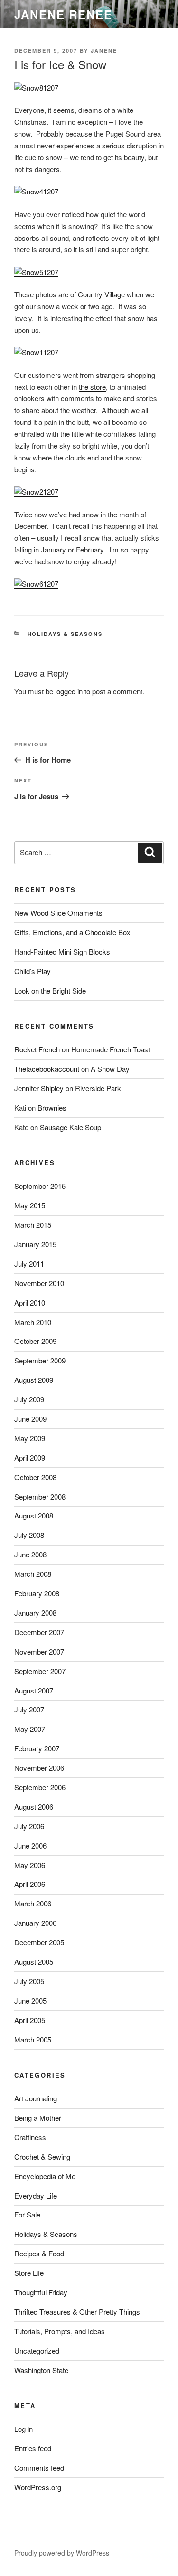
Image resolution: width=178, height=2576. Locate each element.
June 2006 (30, 1845)
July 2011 (29, 1264)
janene (104, 51)
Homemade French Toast (111, 1049)
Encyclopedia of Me (45, 2176)
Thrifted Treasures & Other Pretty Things (77, 2312)
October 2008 (35, 1477)
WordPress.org (38, 2487)
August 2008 (34, 1515)
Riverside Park (98, 1088)
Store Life (29, 2273)
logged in (69, 691)
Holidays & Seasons (65, 634)
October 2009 (35, 1341)
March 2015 (33, 1225)
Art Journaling (36, 2098)
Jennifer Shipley (39, 1088)
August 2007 (34, 1690)
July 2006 (29, 1826)
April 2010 (30, 1302)
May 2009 (30, 1438)
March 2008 (33, 1574)
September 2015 (40, 1186)
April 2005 (30, 2020)
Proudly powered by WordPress (62, 2553)
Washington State (41, 2370)
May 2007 (30, 1729)
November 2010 (39, 1283)
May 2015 (30, 1205)
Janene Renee (63, 14)
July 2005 (29, 1981)
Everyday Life (36, 2195)
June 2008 (30, 1554)
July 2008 (29, 1535)
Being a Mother (38, 2118)
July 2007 (29, 1709)
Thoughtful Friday (41, 2292)
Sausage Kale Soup (70, 1127)
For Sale (27, 2214)
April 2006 (30, 1884)
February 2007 (37, 1748)
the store (92, 387)
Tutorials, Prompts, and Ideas (60, 2331)
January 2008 (35, 1613)
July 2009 (29, 1399)
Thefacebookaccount (47, 1069)
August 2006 (34, 1807)
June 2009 (30, 1419)
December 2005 (39, 1942)
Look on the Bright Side (50, 990)
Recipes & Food (39, 2253)
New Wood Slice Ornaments (58, 913)
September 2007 (40, 1671)
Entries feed (33, 2448)
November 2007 (39, 1651)
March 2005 (33, 2039)
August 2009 (34, 1380)
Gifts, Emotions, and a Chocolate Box (72, 932)
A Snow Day (110, 1069)
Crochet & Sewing (42, 2157)
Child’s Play (33, 971)
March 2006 (33, 1903)
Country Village (101, 294)
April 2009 (30, 1458)
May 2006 (30, 1865)
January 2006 (35, 1923)
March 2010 (33, 1322)
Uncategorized (37, 2351)
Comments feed (39, 2468)
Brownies (52, 1108)
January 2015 (35, 1244)
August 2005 (34, 1962)
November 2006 (39, 1768)
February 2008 (37, 1593)
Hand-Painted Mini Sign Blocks (62, 952)
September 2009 (40, 1360)
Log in (23, 2429)
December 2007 (39, 1632)
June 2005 (30, 2001)
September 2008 (40, 1496)
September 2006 (40, 1787)
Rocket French (37, 1049)
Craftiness (30, 2137)
